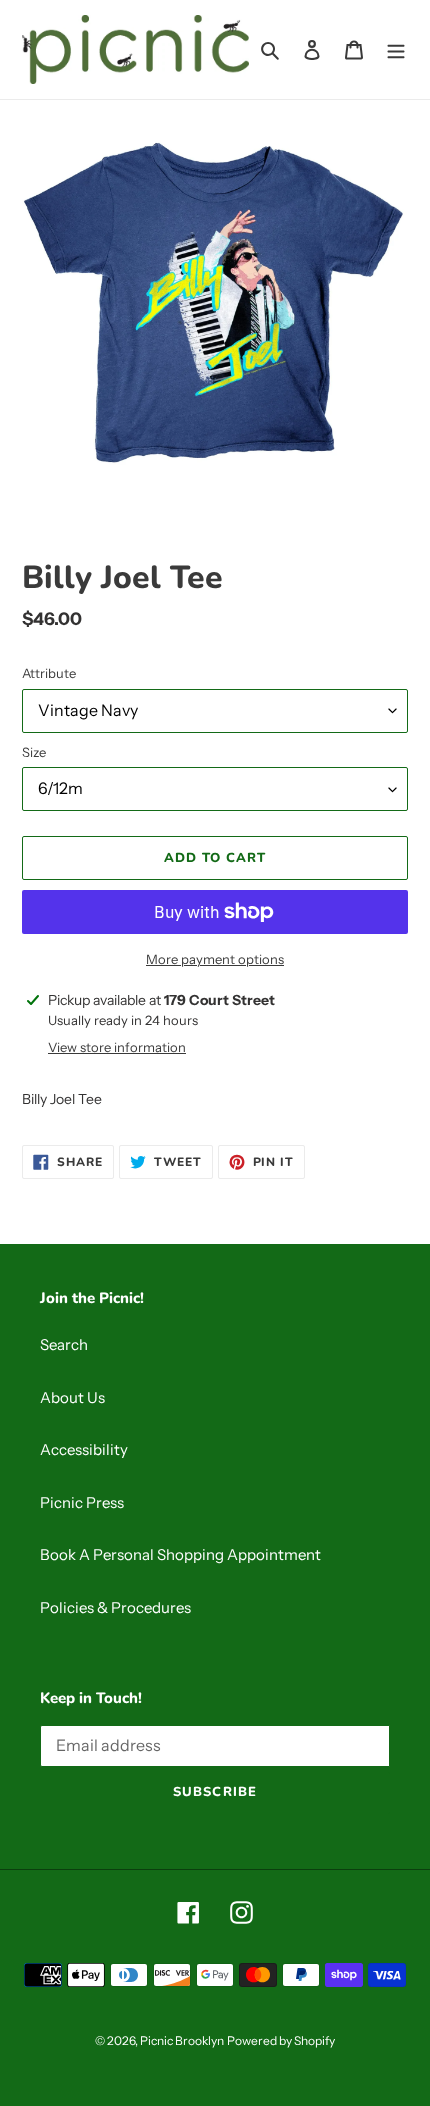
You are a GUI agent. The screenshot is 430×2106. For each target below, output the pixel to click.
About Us (72, 1397)
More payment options (215, 959)
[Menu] (396, 49)
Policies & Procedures (115, 1607)
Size (34, 752)
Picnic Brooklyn (182, 2040)
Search (64, 1344)
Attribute (49, 673)
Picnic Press (82, 1502)
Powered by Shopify (281, 2040)
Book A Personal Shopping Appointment (180, 1554)
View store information (117, 1047)
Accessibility (84, 1449)
